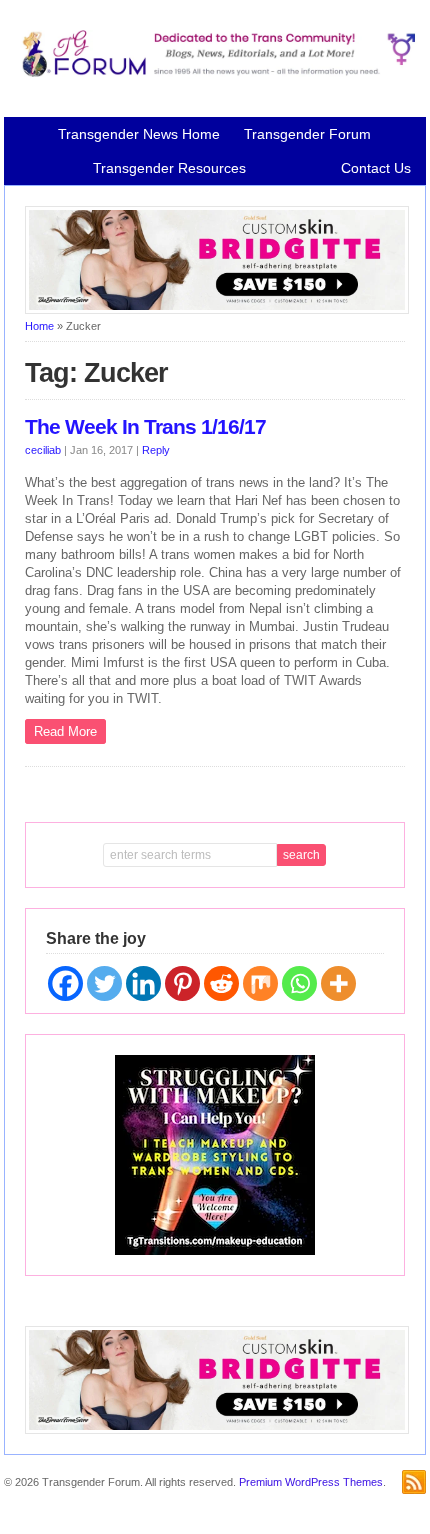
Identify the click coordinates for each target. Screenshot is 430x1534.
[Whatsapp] (299, 983)
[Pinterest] (182, 983)
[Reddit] (221, 983)
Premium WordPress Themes (311, 1482)
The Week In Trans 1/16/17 (145, 427)
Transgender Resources (169, 168)
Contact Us (376, 168)
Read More (65, 731)
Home (39, 326)
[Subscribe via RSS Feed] (414, 1482)
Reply (156, 450)
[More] (338, 983)
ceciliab (43, 450)
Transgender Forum (307, 134)
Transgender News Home (139, 134)
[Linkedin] (143, 983)
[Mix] (260, 983)
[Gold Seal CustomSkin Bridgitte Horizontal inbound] (217, 310)
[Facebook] (65, 983)
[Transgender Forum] (214, 73)
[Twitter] (104, 983)
